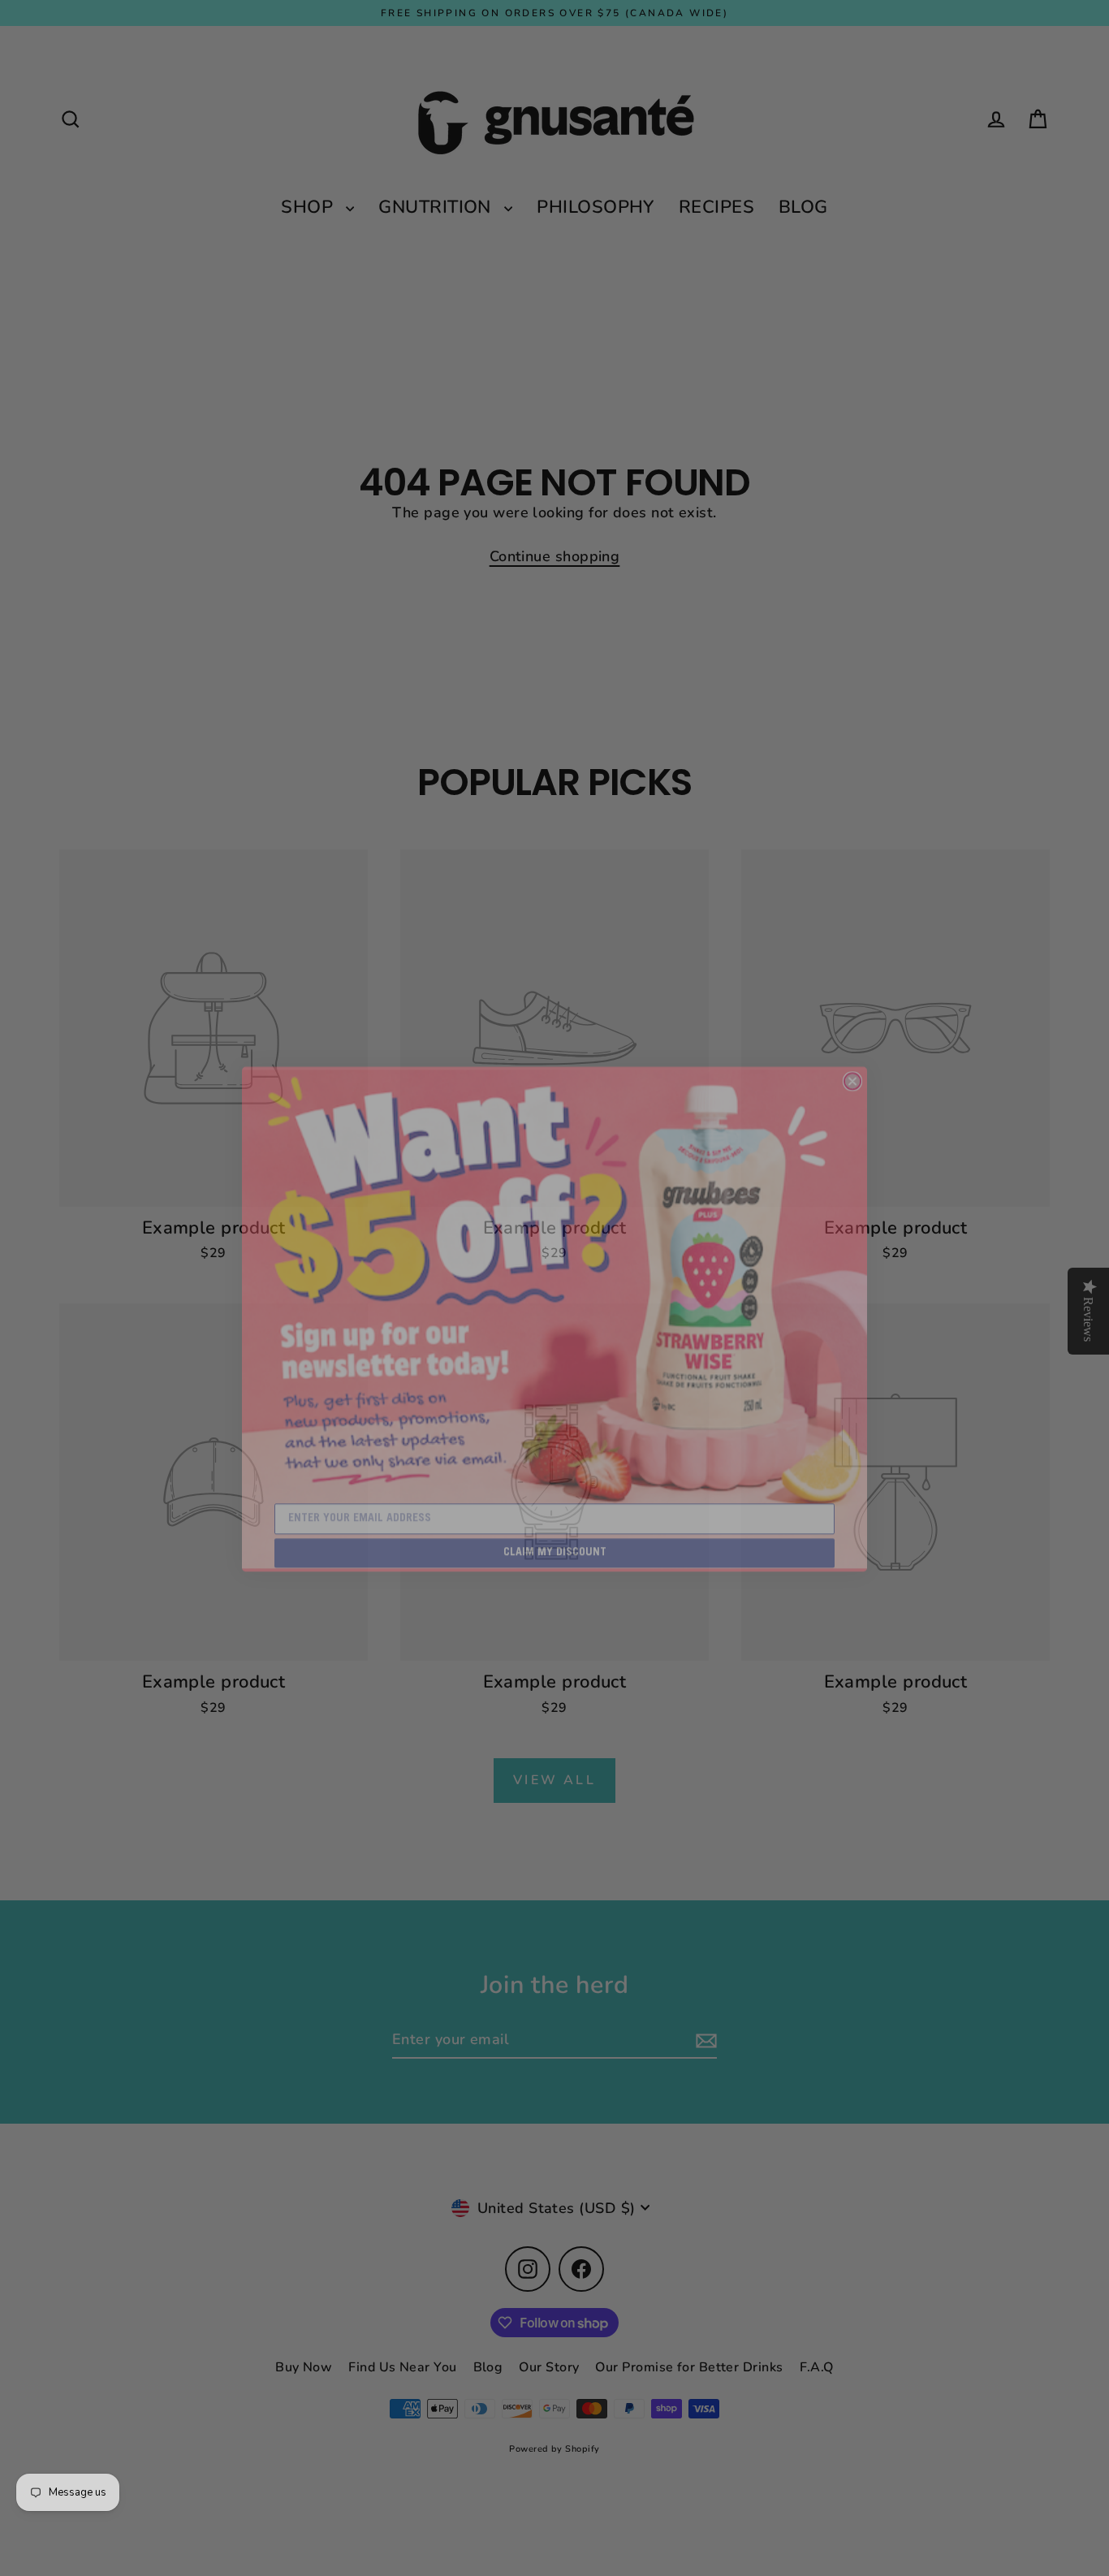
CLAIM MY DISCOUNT (555, 1522)
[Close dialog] (852, 1050)
